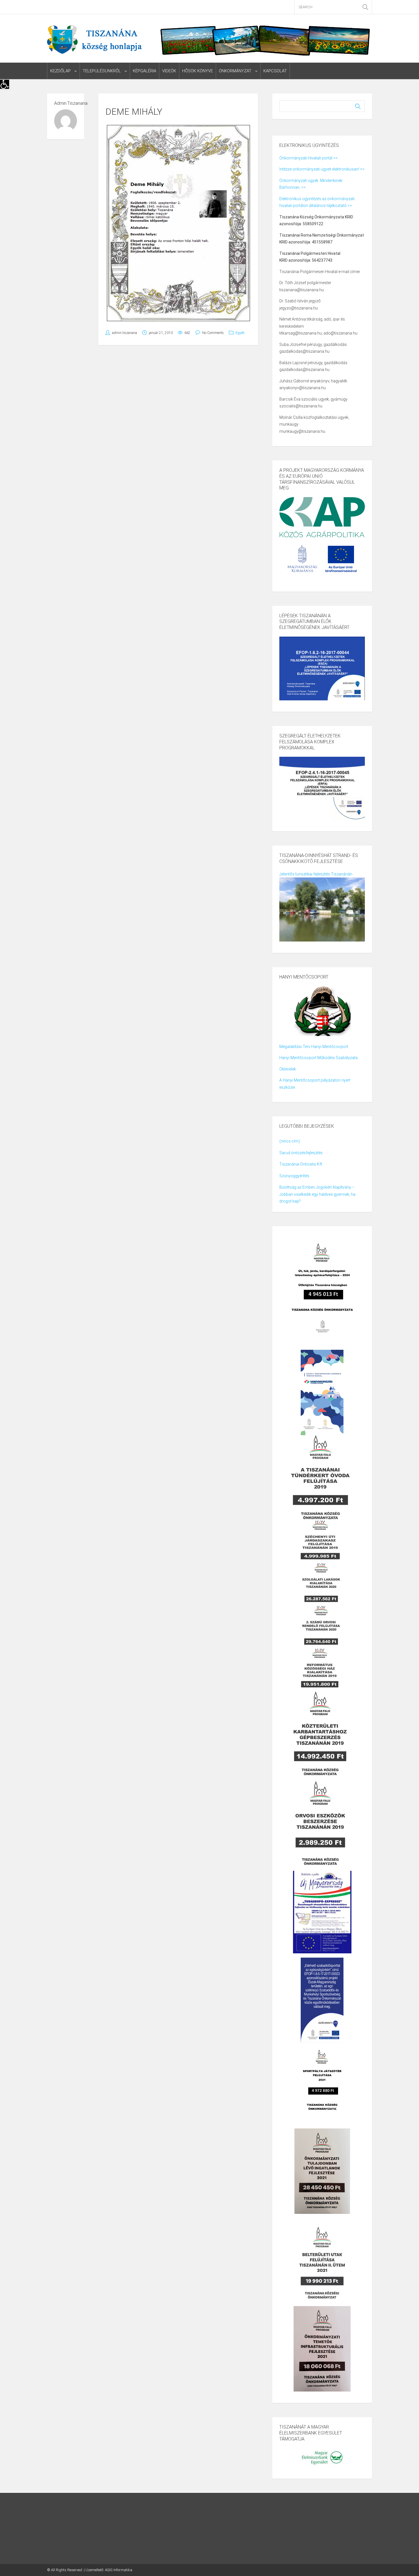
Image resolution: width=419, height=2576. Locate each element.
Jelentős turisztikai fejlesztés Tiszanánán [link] (316, 874)
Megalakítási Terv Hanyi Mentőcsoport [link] (314, 1047)
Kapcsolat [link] (275, 71)
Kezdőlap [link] (60, 71)
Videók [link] (169, 71)
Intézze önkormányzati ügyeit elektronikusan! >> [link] (322, 169)
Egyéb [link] (240, 333)
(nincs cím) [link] (290, 1141)
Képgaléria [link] (145, 71)
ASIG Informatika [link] (119, 2570)
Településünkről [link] (102, 71)
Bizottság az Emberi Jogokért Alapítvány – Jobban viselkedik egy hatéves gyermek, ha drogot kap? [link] (317, 1194)
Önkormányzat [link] (235, 71)
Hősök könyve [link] (198, 71)
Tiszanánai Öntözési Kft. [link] (301, 1164)
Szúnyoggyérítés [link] (294, 1176)
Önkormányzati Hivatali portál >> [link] (309, 158)
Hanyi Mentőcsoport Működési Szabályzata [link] (319, 1058)
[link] (5, 84)
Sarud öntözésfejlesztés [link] (301, 1153)
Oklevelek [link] (288, 1069)
